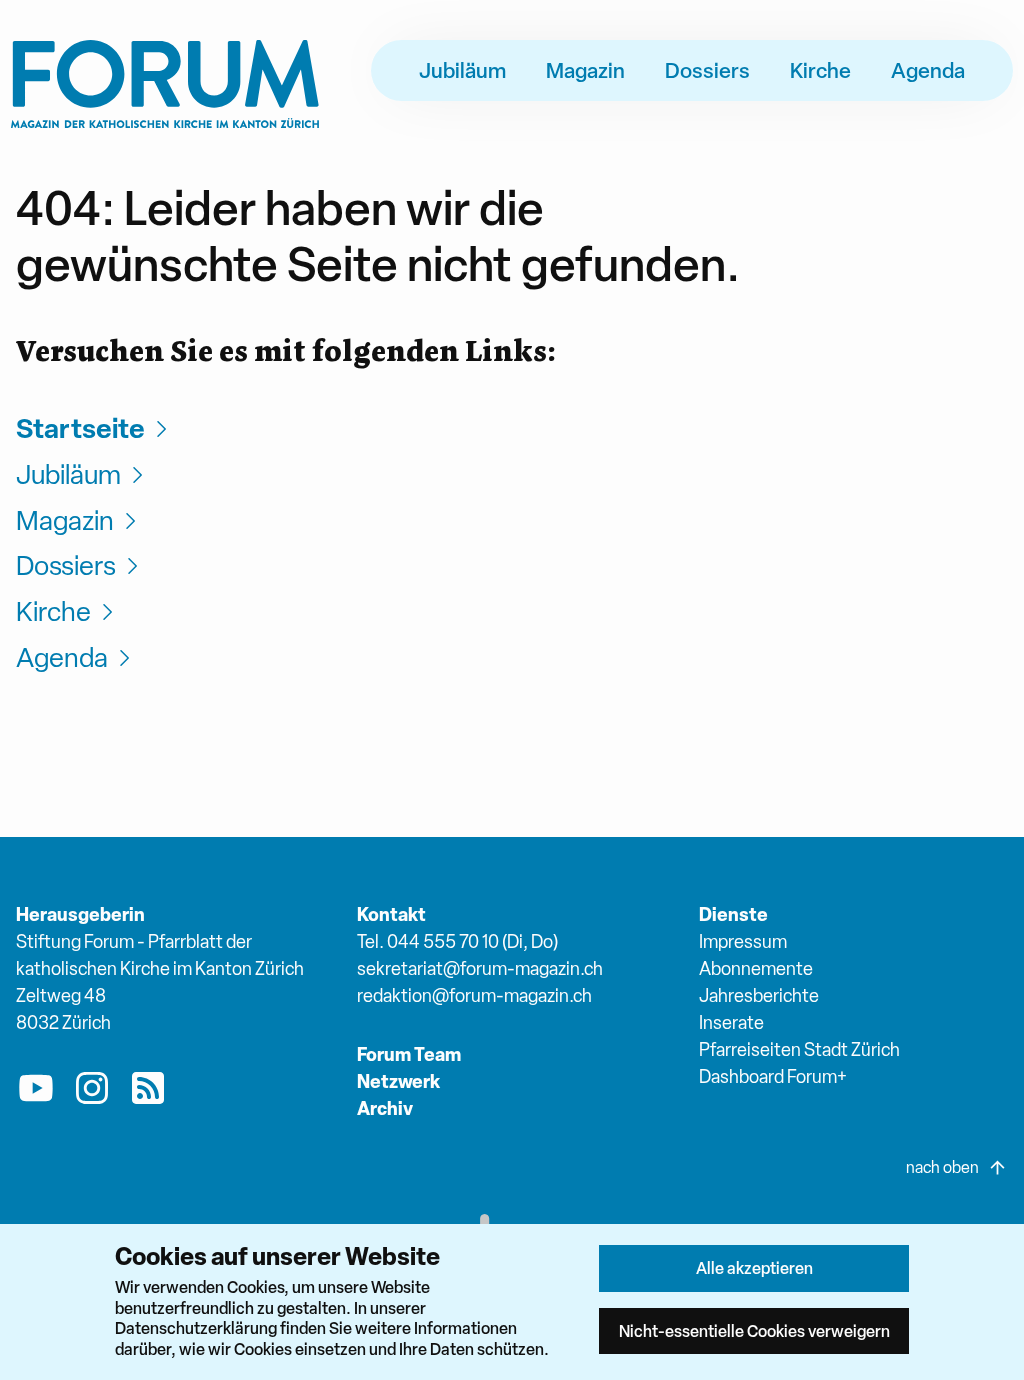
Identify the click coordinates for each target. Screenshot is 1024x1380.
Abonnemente (756, 968)
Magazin (585, 70)
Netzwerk (398, 1081)
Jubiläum (462, 70)
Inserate (731, 1022)
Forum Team (409, 1054)
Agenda (928, 70)
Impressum (743, 941)
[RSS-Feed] (148, 1092)
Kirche (820, 70)
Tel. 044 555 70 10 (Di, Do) (457, 941)
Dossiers (707, 70)
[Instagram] (92, 1092)
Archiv (385, 1108)
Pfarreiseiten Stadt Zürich (799, 1049)
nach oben (942, 1167)
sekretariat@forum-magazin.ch (480, 968)
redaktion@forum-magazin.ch (474, 995)
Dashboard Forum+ (773, 1076)
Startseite (80, 428)
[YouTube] (36, 1092)
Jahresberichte (759, 995)
